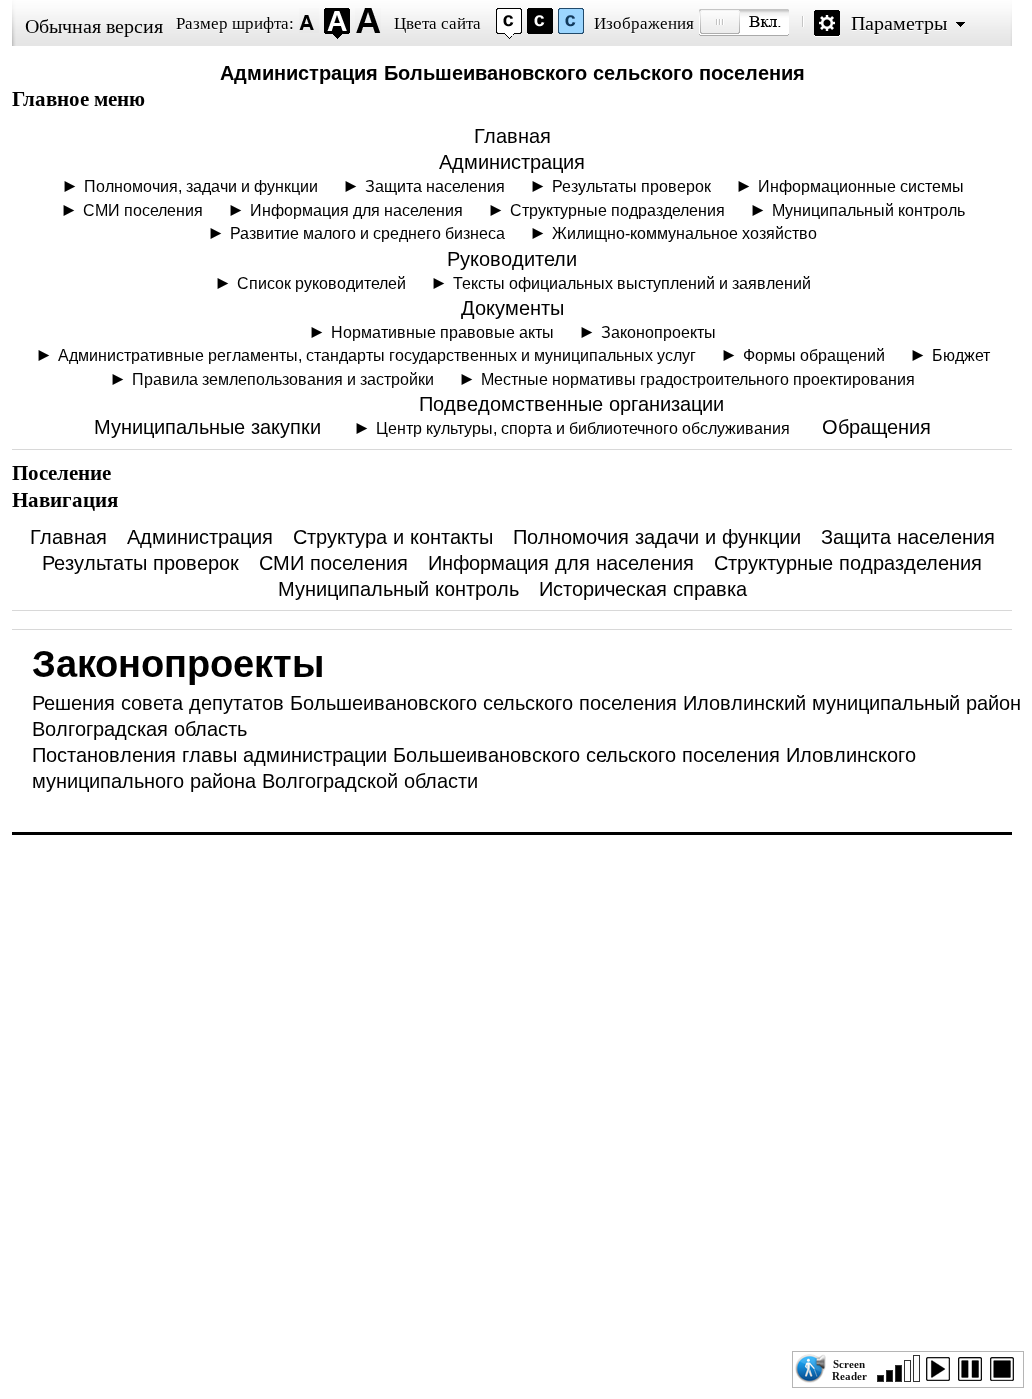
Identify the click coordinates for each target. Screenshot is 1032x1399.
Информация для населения (356, 210)
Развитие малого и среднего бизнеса (367, 233)
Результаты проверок (631, 186)
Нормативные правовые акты (442, 332)
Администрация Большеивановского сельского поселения (512, 73)
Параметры (899, 23)
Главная (512, 136)
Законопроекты (658, 332)
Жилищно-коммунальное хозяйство (684, 233)
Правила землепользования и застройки (283, 379)
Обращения (876, 427)
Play (942, 1373)
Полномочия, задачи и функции (201, 186)
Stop (1006, 1373)
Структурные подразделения (617, 210)
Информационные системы (861, 186)
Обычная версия (94, 26)
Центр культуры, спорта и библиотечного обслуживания (583, 428)
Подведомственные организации (571, 404)
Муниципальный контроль (868, 210)
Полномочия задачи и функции (657, 537)
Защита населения (435, 186)
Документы (512, 308)
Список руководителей (321, 283)
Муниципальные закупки (207, 427)
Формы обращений (814, 355)
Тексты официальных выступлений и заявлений (632, 283)
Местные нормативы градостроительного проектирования (698, 379)
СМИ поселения (143, 210)
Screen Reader (849, 1368)
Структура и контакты (393, 537)
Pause (974, 1373)
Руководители (512, 259)
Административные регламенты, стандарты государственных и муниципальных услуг (377, 355)
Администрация (512, 162)
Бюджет (961, 355)
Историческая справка (643, 589)
